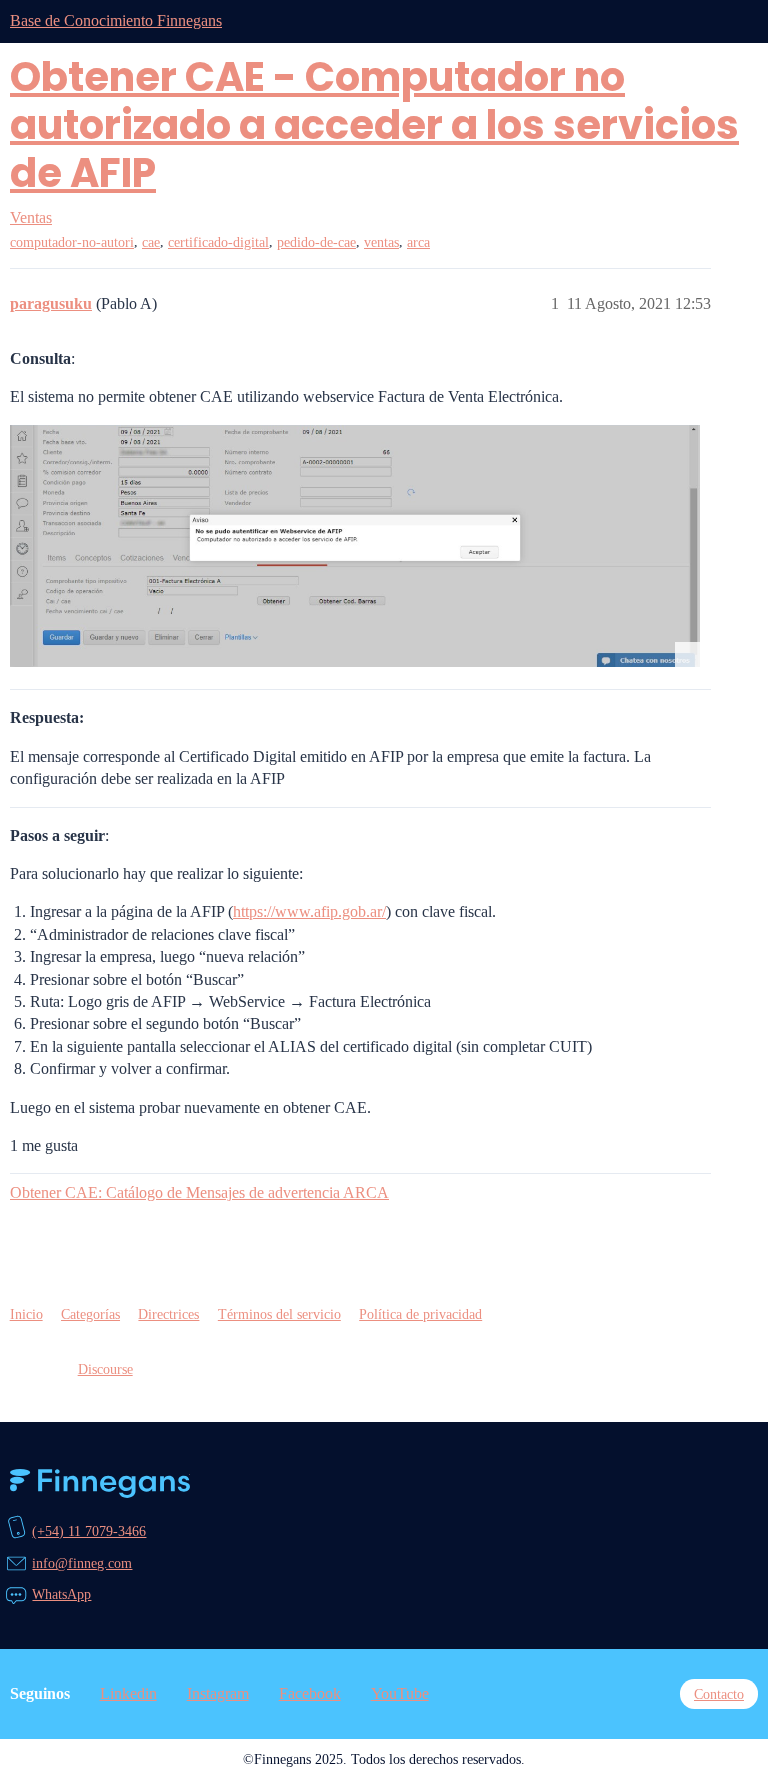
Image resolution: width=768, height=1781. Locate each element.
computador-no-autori (72, 242)
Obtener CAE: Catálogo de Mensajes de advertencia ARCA (199, 1192)
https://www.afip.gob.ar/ (309, 911)
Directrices (168, 1314)
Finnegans (100, 1483)
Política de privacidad (420, 1314)
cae (151, 242)
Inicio (26, 1314)
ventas (381, 242)
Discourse (105, 1369)
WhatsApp (61, 1594)
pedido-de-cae (316, 242)
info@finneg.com (82, 1563)
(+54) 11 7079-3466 (89, 1531)
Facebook (310, 1693)
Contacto (719, 1694)
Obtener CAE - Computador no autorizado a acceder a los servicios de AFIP (374, 125)
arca (418, 242)
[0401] (355, 546)
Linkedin (128, 1693)
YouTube (400, 1693)
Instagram (218, 1693)
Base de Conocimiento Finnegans (116, 20)
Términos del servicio (279, 1314)
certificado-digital (218, 242)
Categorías (90, 1314)
